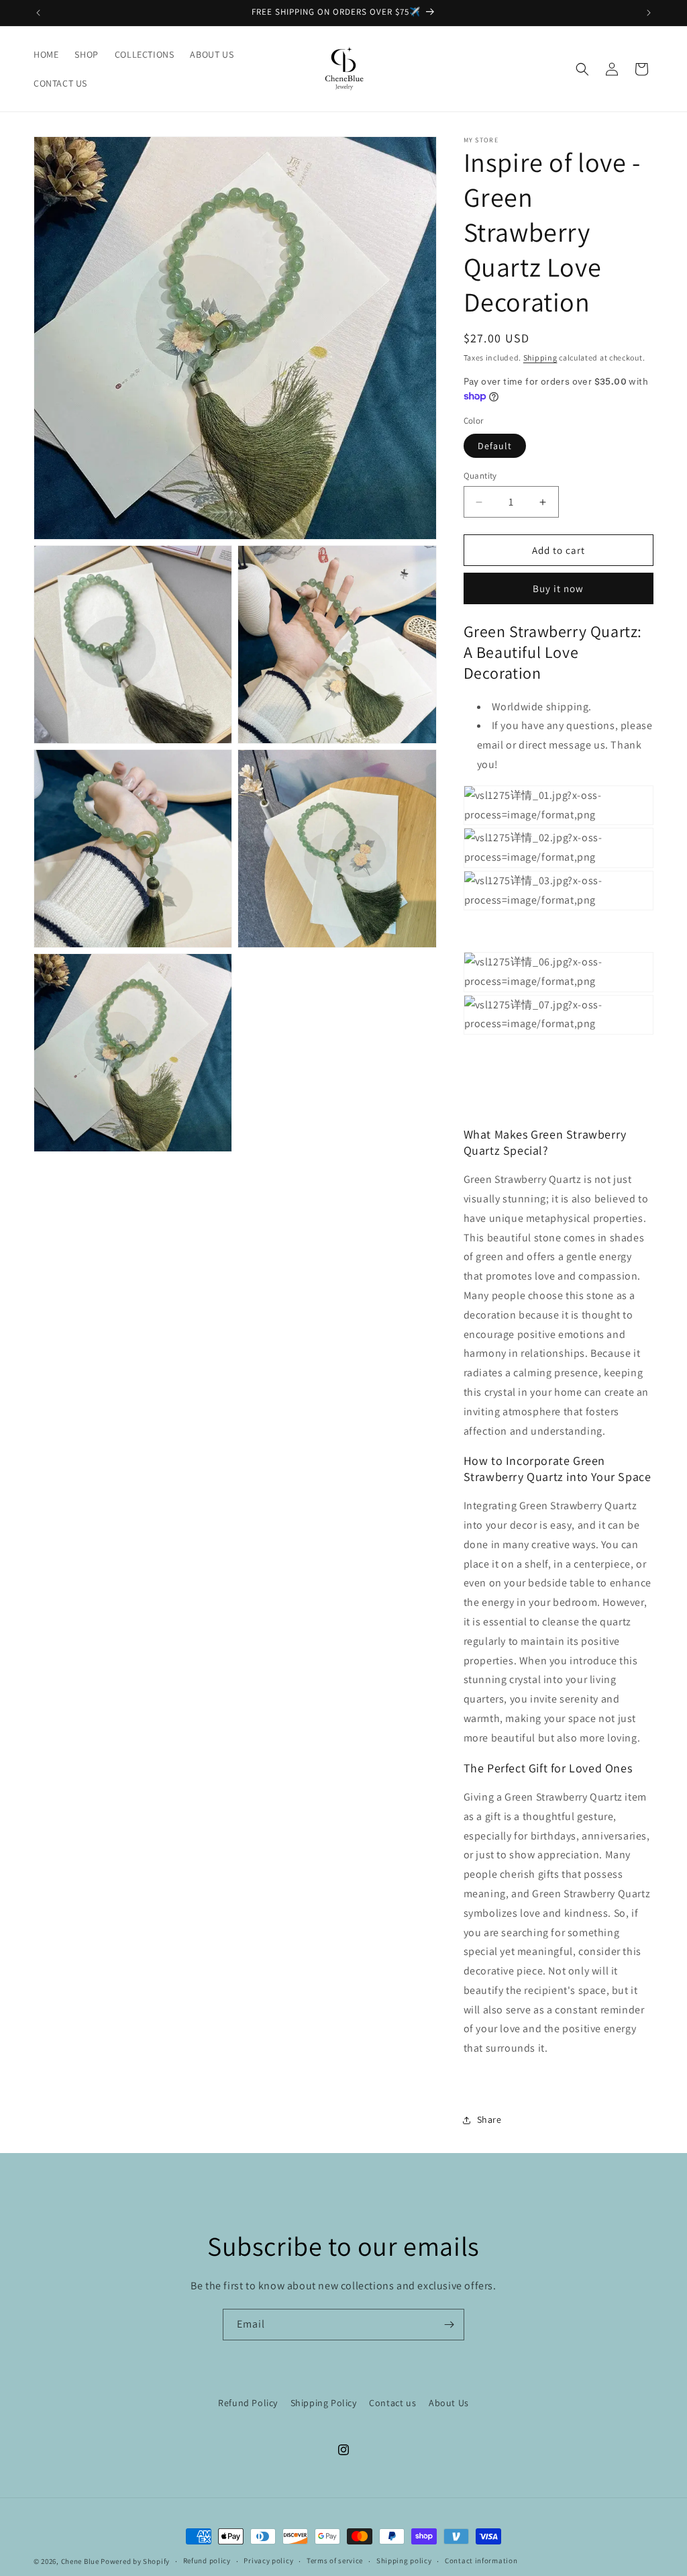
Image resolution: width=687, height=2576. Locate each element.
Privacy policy (268, 2561)
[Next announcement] (649, 13)
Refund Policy (248, 2403)
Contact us (392, 2403)
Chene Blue (80, 2561)
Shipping (540, 357)
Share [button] (489, 2119)
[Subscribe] (449, 2325)
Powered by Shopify (135, 2561)
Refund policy (207, 2561)
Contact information (481, 2561)
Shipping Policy (324, 2403)
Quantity (480, 476)
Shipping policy (404, 2561)
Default (495, 446)
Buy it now (558, 588)
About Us (449, 2403)
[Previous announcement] (38, 13)
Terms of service (335, 2561)
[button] (582, 69)
